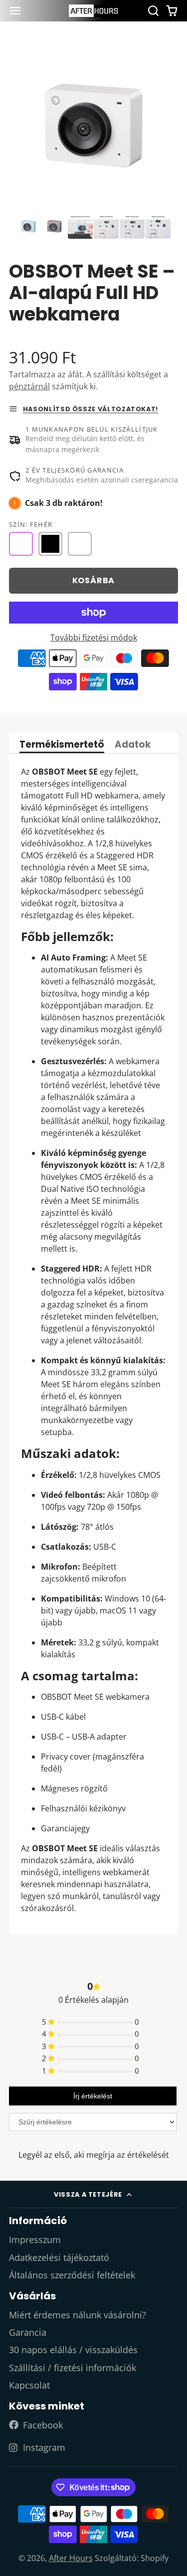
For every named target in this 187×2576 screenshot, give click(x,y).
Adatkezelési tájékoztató (59, 2257)
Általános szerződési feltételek (72, 2275)
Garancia (28, 2332)
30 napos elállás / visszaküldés (73, 2350)
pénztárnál (29, 386)
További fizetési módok (94, 638)
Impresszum (35, 2240)
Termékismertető (62, 745)
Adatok (133, 745)
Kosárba (94, 580)
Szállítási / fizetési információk (73, 2368)
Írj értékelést (93, 2096)
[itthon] (94, 11)
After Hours (71, 2558)
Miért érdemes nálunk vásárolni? (78, 2315)
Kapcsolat (29, 2385)
